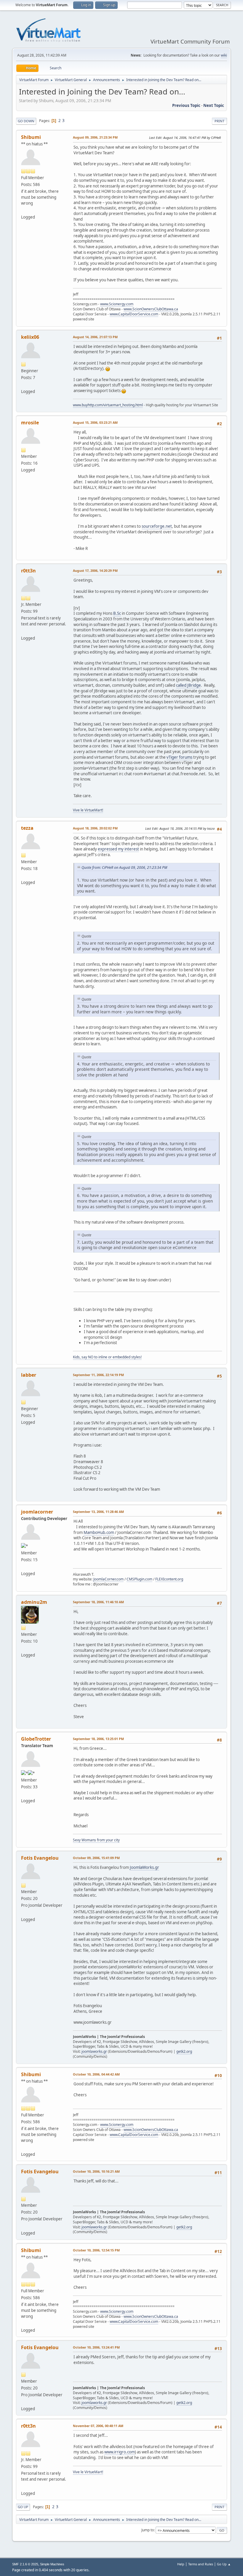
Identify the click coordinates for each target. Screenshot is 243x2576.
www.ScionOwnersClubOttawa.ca (151, 309)
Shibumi (31, 137)
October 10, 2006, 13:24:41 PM (96, 2347)
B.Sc (117, 613)
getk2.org (184, 2051)
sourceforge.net (157, 526)
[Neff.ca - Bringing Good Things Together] (23, 631)
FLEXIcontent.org (169, 1579)
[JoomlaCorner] (23, 1567)
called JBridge (188, 685)
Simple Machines (52, 2564)
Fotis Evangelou (40, 1858)
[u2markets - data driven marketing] (23, 1648)
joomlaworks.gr (94, 2051)
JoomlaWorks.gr (144, 1867)
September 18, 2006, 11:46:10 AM (98, 1602)
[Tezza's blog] (23, 875)
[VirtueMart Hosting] (23, 384)
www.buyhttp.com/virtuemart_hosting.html (108, 405)
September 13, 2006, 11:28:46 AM (98, 1512)
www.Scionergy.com (117, 304)
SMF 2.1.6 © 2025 (25, 2564)
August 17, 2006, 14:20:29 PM (95, 570)
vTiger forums (179, 757)
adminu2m (34, 1602)
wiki (224, 55)
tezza (27, 828)
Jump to (148, 2530)
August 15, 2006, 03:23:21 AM (95, 422)
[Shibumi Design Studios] (23, 210)
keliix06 (30, 337)
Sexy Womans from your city (96, 1840)
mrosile (30, 423)
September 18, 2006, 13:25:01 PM (98, 1739)
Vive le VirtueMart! (88, 810)
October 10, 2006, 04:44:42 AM (96, 2074)
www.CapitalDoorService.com (134, 314)
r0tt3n (28, 571)
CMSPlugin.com (139, 1579)
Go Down (26, 121)
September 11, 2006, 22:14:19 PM (98, 1375)
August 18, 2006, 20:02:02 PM (95, 828)
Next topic (214, 105)
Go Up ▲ (224, 2564)
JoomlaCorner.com (108, 1579)
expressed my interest (118, 849)
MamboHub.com (99, 1532)
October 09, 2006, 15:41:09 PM (96, 1858)
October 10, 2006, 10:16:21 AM (96, 2171)
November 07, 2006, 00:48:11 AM (98, 2426)
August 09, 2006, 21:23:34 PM (95, 137)
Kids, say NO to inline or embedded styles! (107, 1357)
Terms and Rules (201, 2564)
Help (181, 2564)
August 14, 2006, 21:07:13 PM (95, 337)
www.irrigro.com (120, 2452)
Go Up (23, 2507)
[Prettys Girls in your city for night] (23, 1794)
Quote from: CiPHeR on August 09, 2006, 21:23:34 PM (124, 868)
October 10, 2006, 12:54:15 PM (96, 2250)
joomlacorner (37, 1512)
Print (219, 121)
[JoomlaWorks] (23, 1912)
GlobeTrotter (36, 1739)
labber (29, 1375)
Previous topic (186, 105)
